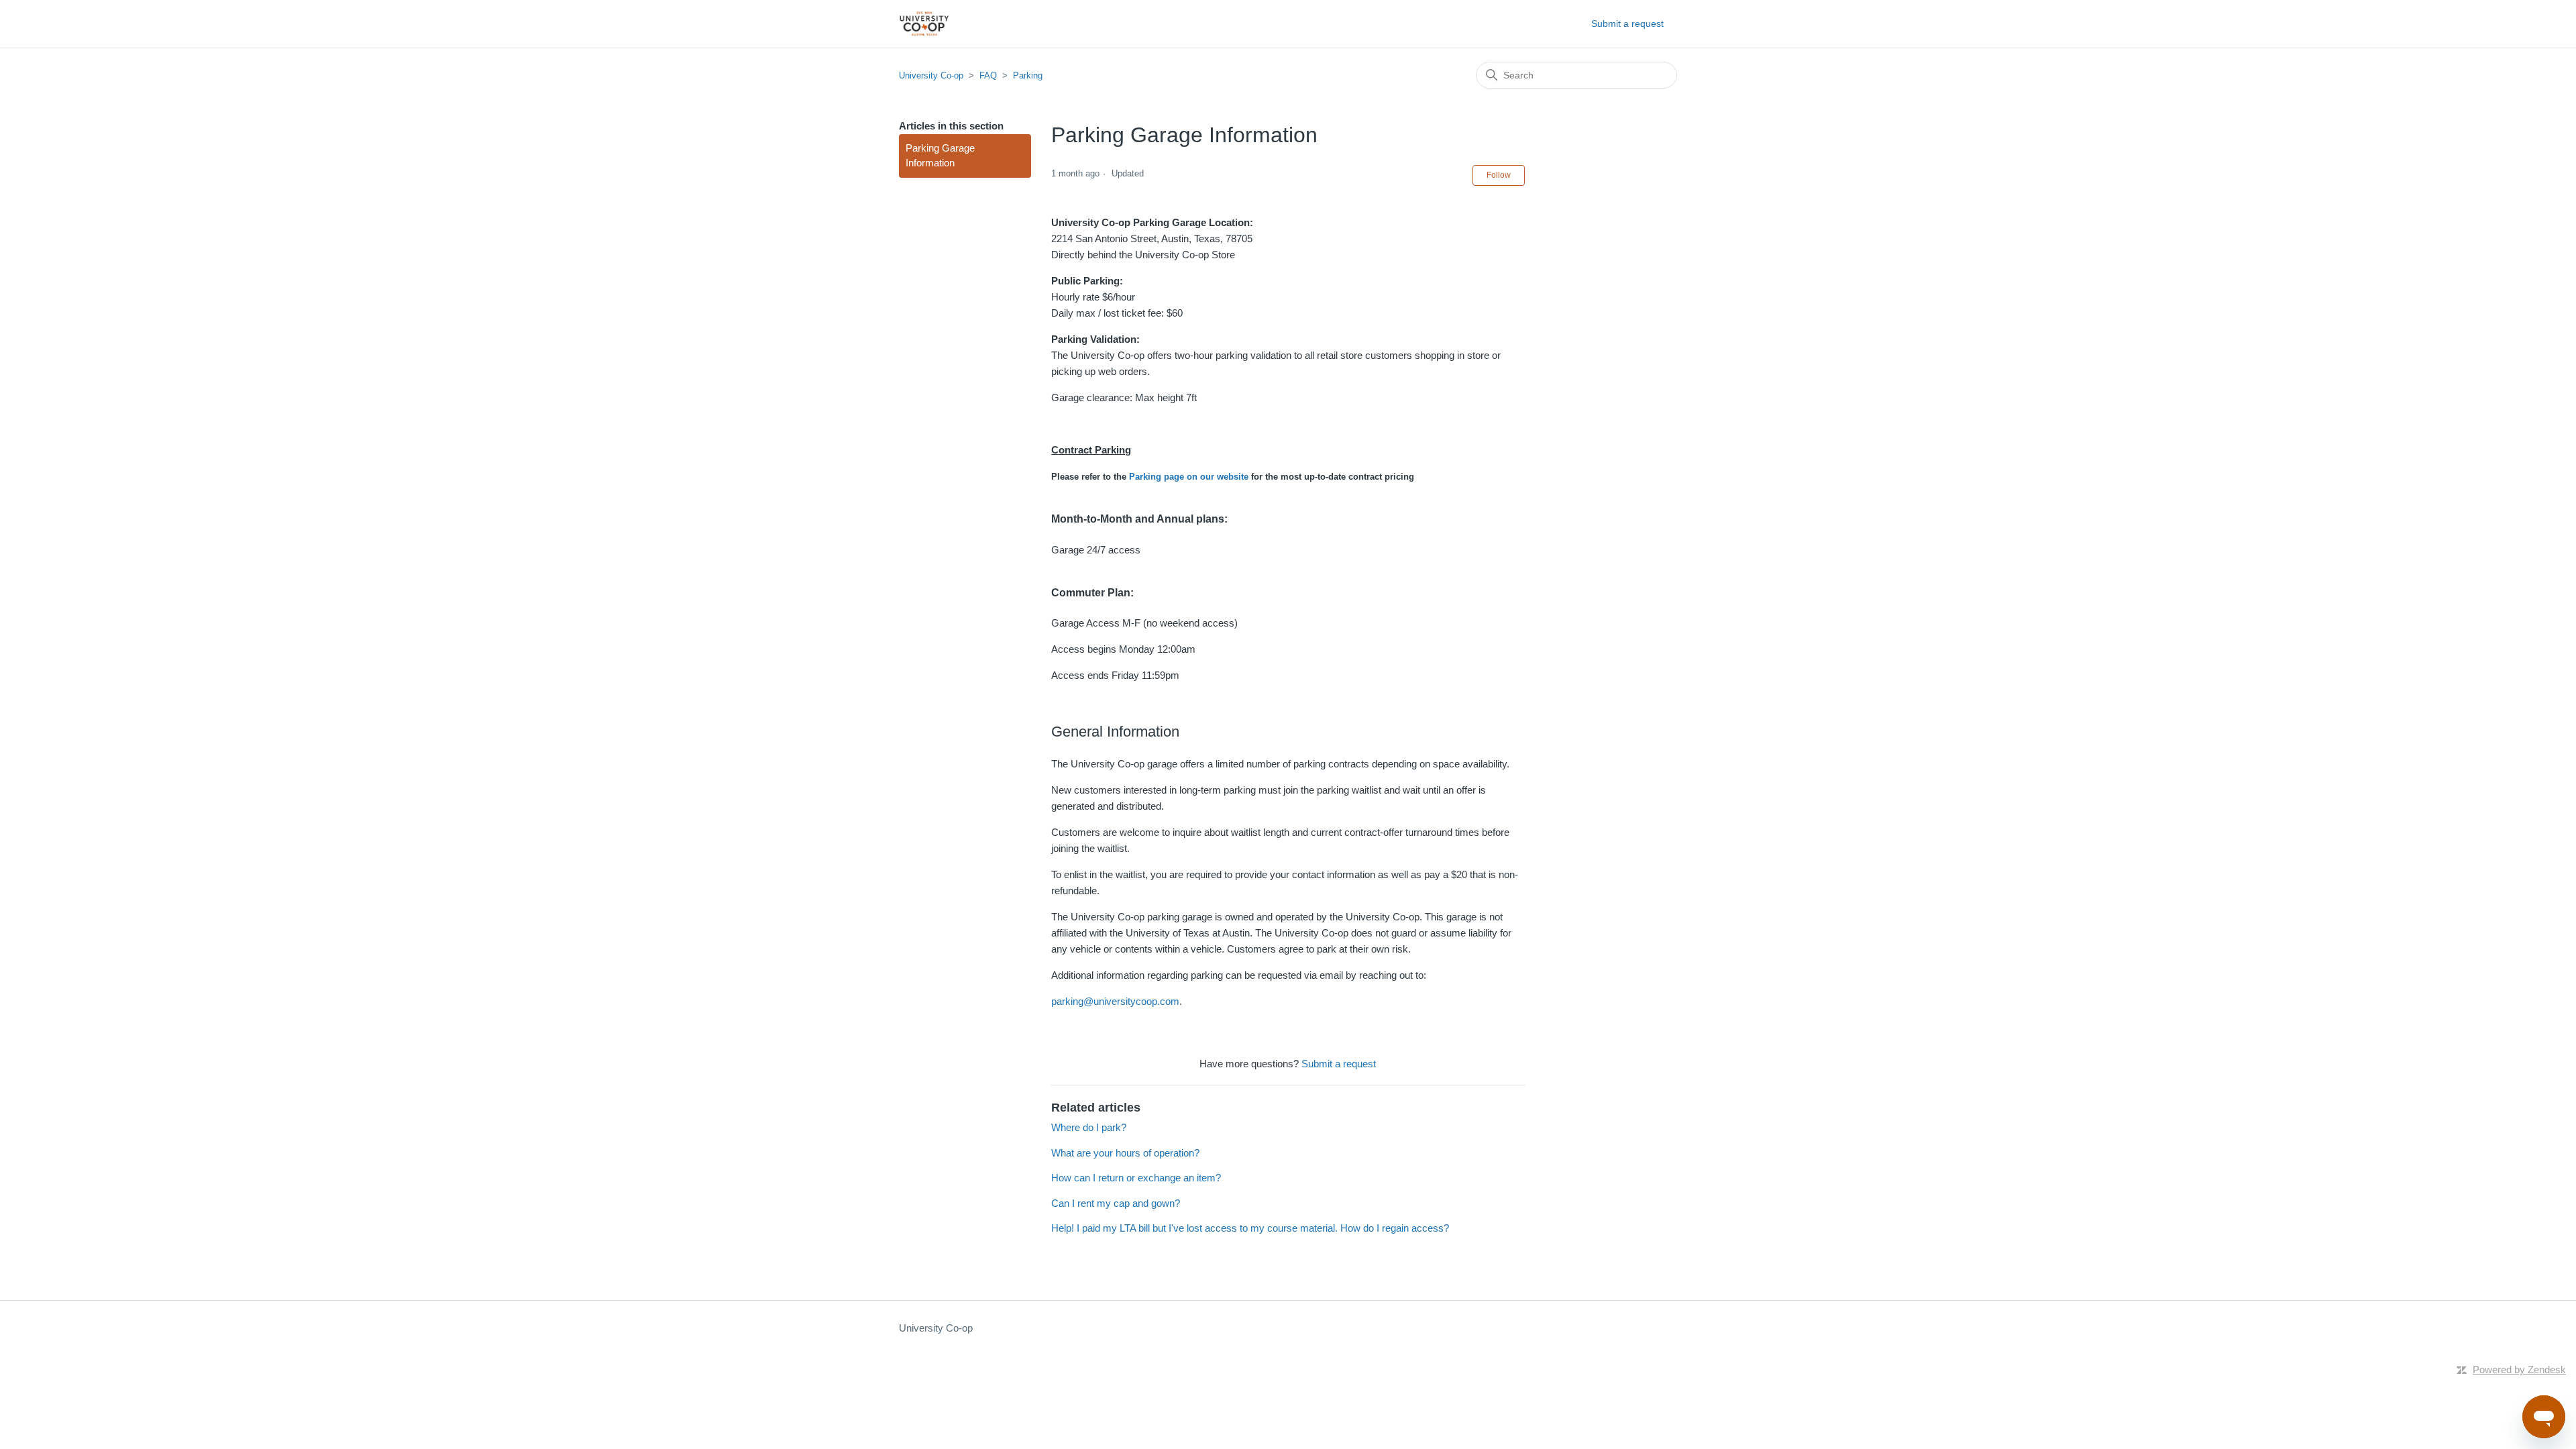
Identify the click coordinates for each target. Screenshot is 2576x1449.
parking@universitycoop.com (1115, 1001)
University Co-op (931, 75)
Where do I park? (1089, 1127)
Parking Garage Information (940, 156)
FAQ (988, 75)
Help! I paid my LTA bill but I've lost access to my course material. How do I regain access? (1250, 1228)
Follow (1499, 175)
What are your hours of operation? (1125, 1153)
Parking (1028, 75)
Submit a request (1627, 23)
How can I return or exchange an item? (1136, 1178)
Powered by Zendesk (2519, 1370)
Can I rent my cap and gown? (1116, 1203)
